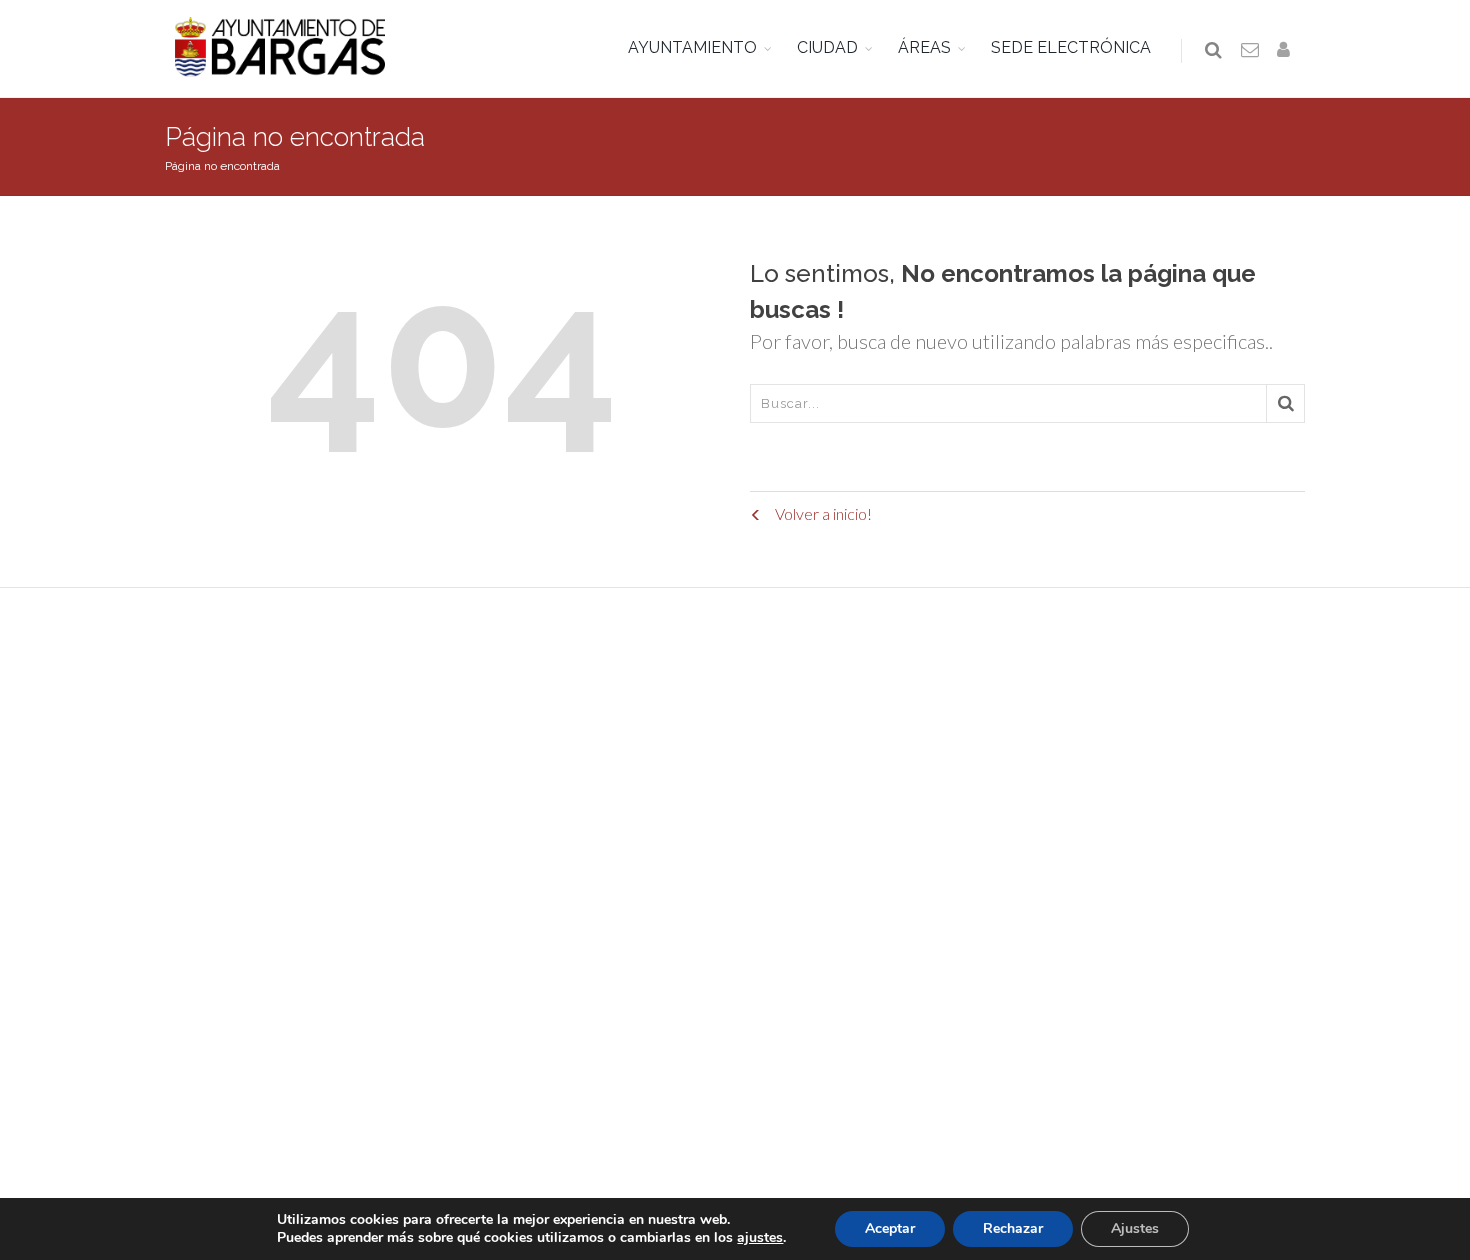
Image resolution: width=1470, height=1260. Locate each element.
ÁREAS (924, 47)
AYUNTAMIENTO (692, 47)
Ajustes (1135, 1228)
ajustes (760, 1238)
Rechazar (1013, 1228)
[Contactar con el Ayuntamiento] (1251, 51)
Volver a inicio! (822, 513)
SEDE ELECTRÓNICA (1071, 47)
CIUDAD (827, 47)
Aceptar (890, 1228)
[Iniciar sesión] (1287, 51)
